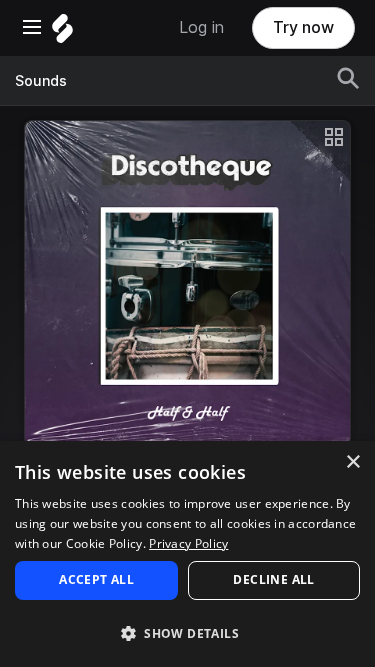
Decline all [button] (273, 579)
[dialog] (187, 554)
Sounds (41, 81)
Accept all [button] (96, 579)
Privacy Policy (188, 543)
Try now (303, 27)
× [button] (352, 462)
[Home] (62, 33)
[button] (187, 632)
